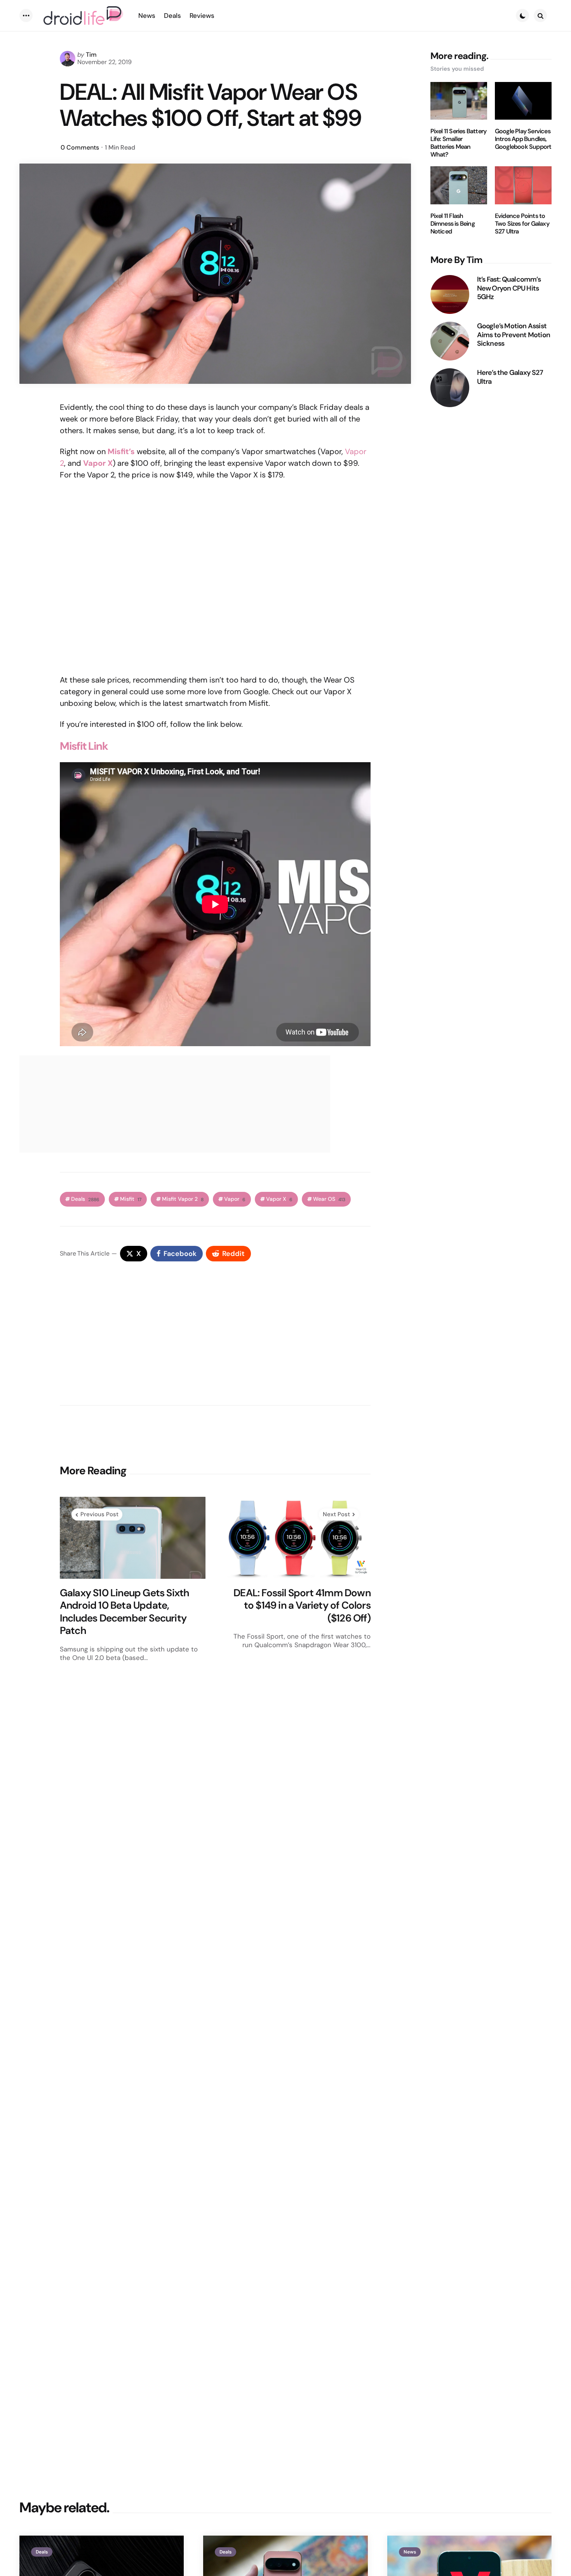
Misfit (131, 1199)
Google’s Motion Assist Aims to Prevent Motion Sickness (514, 335)
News (410, 2552)
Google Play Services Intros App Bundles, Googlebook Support (523, 139)
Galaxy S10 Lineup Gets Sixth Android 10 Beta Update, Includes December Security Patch (125, 1612)
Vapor (235, 1199)
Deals (85, 1199)
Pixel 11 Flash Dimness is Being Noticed (453, 224)
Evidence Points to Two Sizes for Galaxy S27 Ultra (522, 224)
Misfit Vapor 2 (183, 1199)
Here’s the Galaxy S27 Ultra (510, 377)
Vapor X (279, 1199)
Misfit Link (84, 746)
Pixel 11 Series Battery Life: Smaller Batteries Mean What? (459, 143)
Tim (91, 55)
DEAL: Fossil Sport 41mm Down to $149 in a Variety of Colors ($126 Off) (302, 1606)
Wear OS (329, 1199)
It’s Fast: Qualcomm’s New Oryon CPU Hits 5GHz (509, 288)
